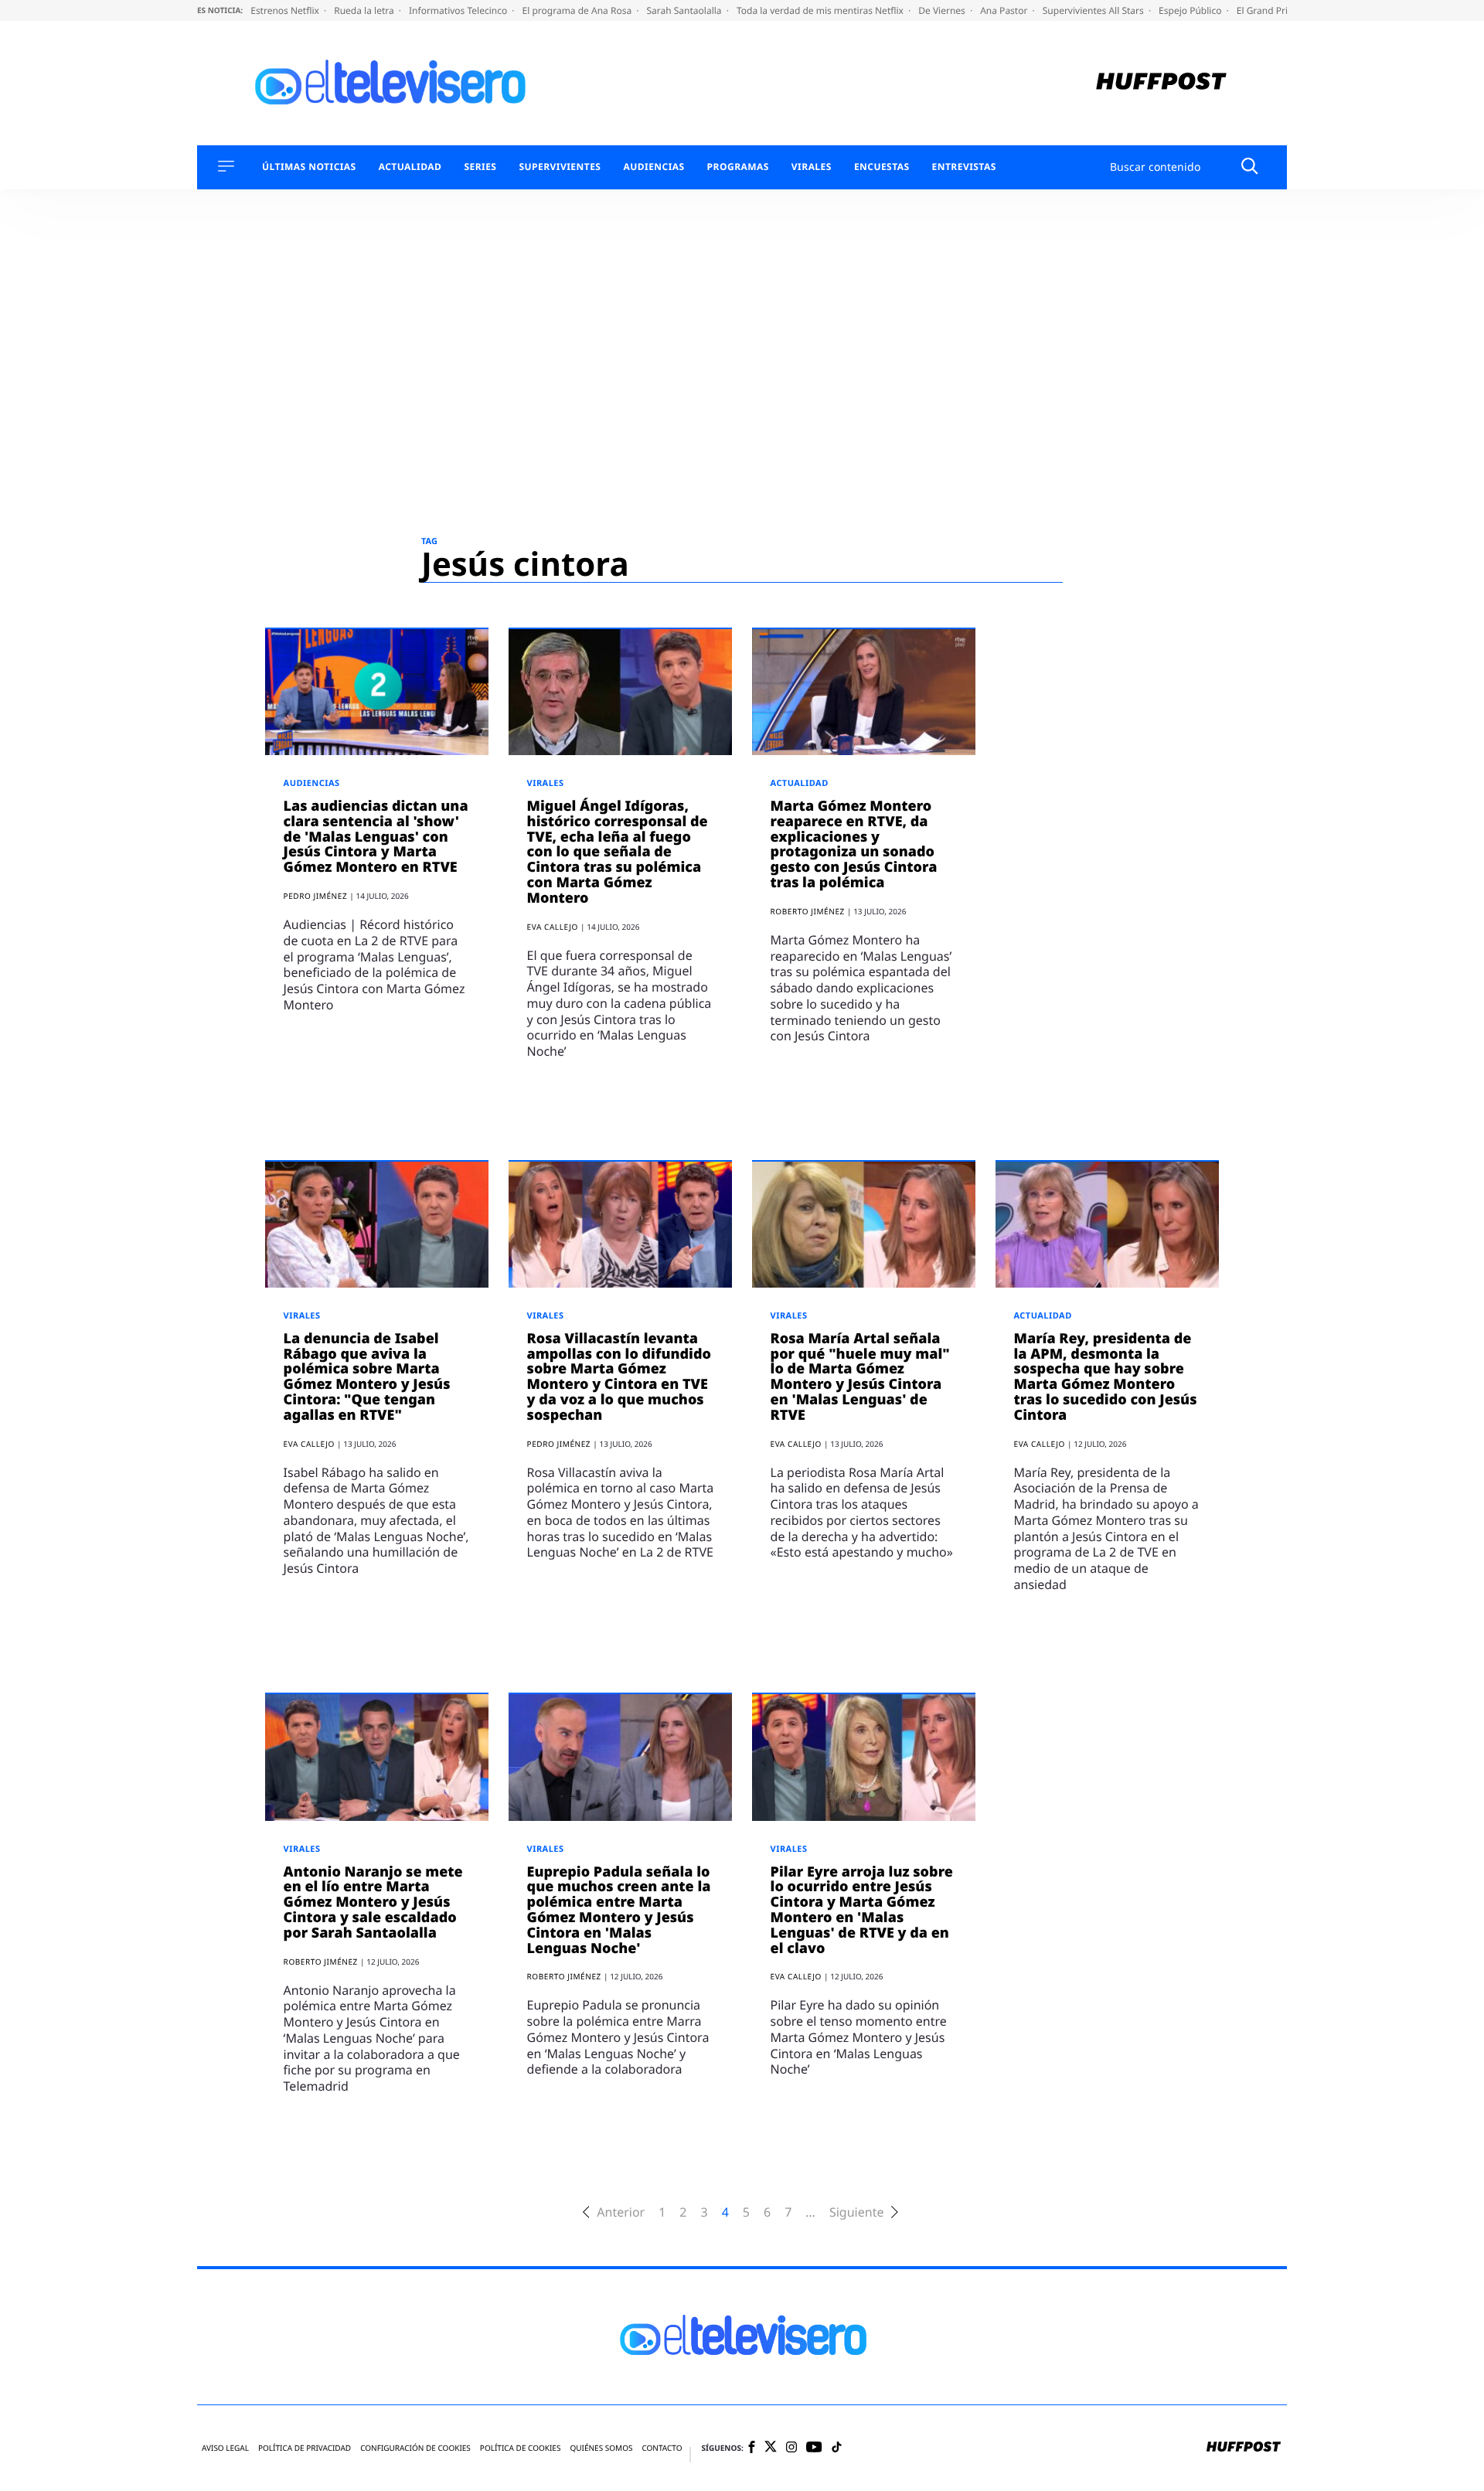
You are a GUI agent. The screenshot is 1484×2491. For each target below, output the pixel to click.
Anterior (621, 2212)
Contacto (662, 2448)
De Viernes (943, 10)
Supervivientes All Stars (1094, 10)
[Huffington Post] (1161, 83)
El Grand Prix (1266, 10)
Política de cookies (521, 2448)
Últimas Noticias (309, 167)
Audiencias (654, 167)
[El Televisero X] (771, 2448)
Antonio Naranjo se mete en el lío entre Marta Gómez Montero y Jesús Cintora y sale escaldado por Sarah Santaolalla (373, 1902)
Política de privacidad (305, 2448)
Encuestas (882, 167)
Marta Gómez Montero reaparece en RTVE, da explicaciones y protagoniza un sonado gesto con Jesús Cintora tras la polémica (854, 844)
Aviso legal (225, 2448)
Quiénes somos (601, 2448)
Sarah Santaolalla (685, 10)
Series (480, 167)
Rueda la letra (365, 10)
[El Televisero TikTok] (837, 2448)
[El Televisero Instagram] (791, 2448)
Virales (812, 167)
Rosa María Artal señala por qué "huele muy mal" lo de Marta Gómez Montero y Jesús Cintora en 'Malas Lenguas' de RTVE (860, 1377)
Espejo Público (1191, 10)
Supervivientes (560, 167)
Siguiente (856, 2212)
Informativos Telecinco (459, 10)
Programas (738, 167)
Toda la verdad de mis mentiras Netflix (821, 10)
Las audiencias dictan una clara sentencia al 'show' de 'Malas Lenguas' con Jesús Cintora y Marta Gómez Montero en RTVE (376, 837)
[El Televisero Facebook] (752, 2448)
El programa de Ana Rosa (579, 10)
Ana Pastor (1005, 10)
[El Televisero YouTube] (814, 2448)
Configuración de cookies (415, 2448)
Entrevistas (964, 167)
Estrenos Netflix (286, 10)
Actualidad (410, 167)
